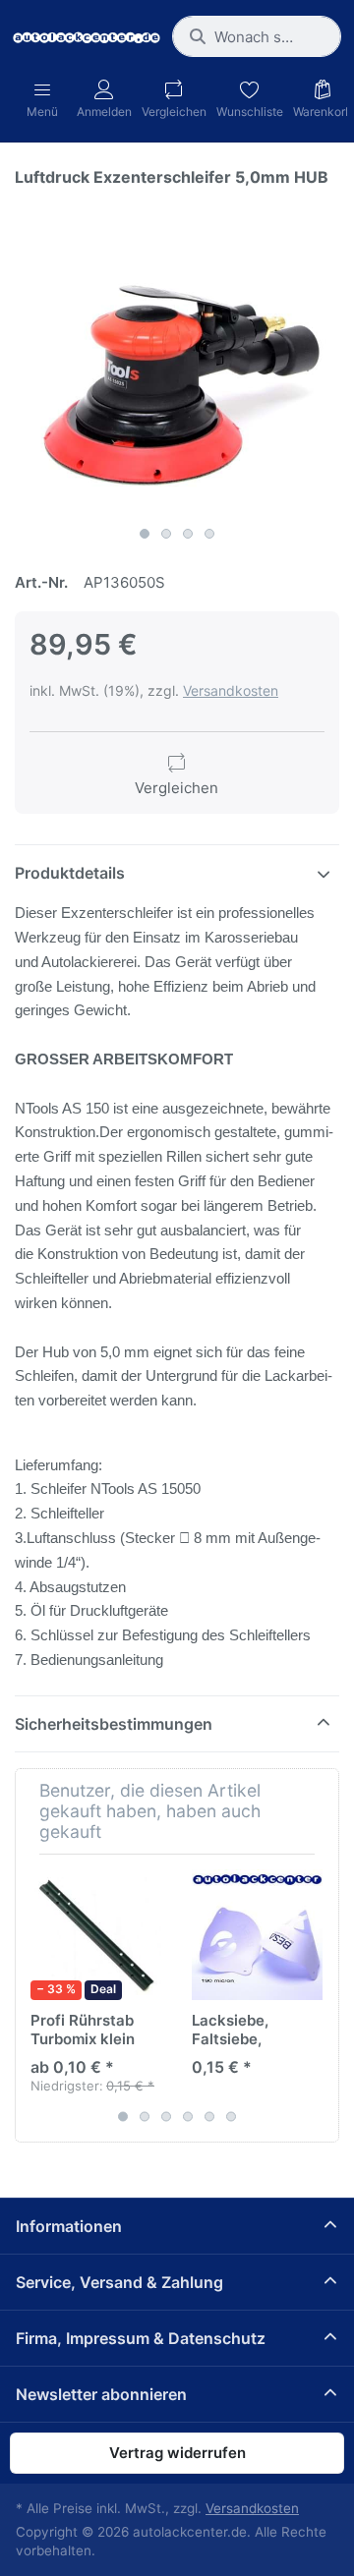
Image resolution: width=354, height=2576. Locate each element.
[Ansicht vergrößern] (177, 355)
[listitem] (177, 355)
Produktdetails (70, 873)
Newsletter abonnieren (101, 2394)
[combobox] (257, 36)
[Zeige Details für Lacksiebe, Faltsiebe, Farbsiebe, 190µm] (257, 1935)
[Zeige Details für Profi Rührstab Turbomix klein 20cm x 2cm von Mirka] (96, 1935)
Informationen (69, 2226)
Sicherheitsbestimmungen (114, 1724)
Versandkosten (231, 690)
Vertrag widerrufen (177, 2453)
